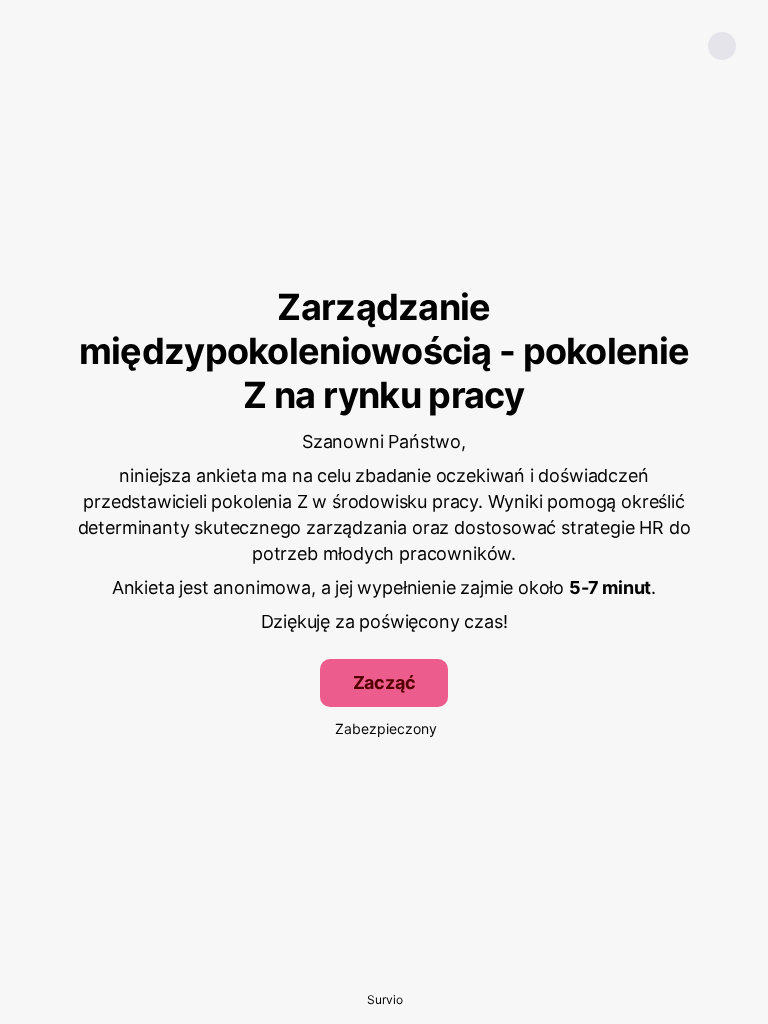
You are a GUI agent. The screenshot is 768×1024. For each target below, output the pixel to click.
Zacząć (384, 682)
